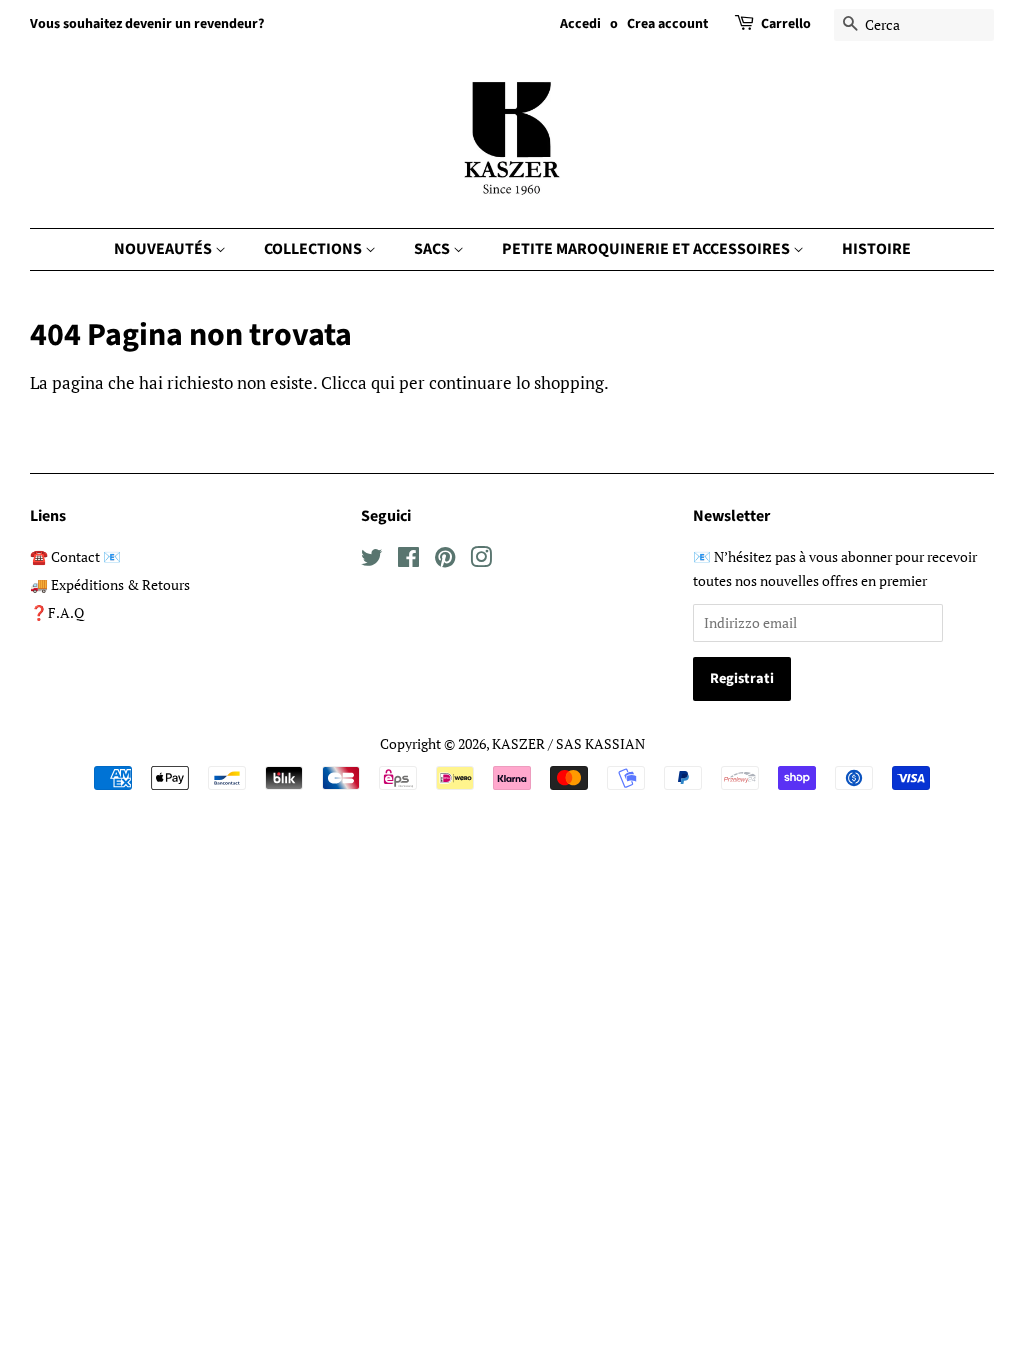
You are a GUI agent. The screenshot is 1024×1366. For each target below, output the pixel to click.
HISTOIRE (876, 249)
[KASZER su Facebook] (408, 560)
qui (383, 382)
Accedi (580, 24)
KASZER (518, 743)
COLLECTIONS (314, 249)
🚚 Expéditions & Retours (110, 584)
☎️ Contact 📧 (75, 556)
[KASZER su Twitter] (372, 560)
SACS (433, 249)
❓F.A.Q (57, 612)
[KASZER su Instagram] (481, 560)
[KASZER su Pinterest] (445, 560)
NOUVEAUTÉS (164, 249)
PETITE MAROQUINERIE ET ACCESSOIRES (647, 249)
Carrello (786, 24)
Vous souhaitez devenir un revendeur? (147, 24)
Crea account (667, 24)
